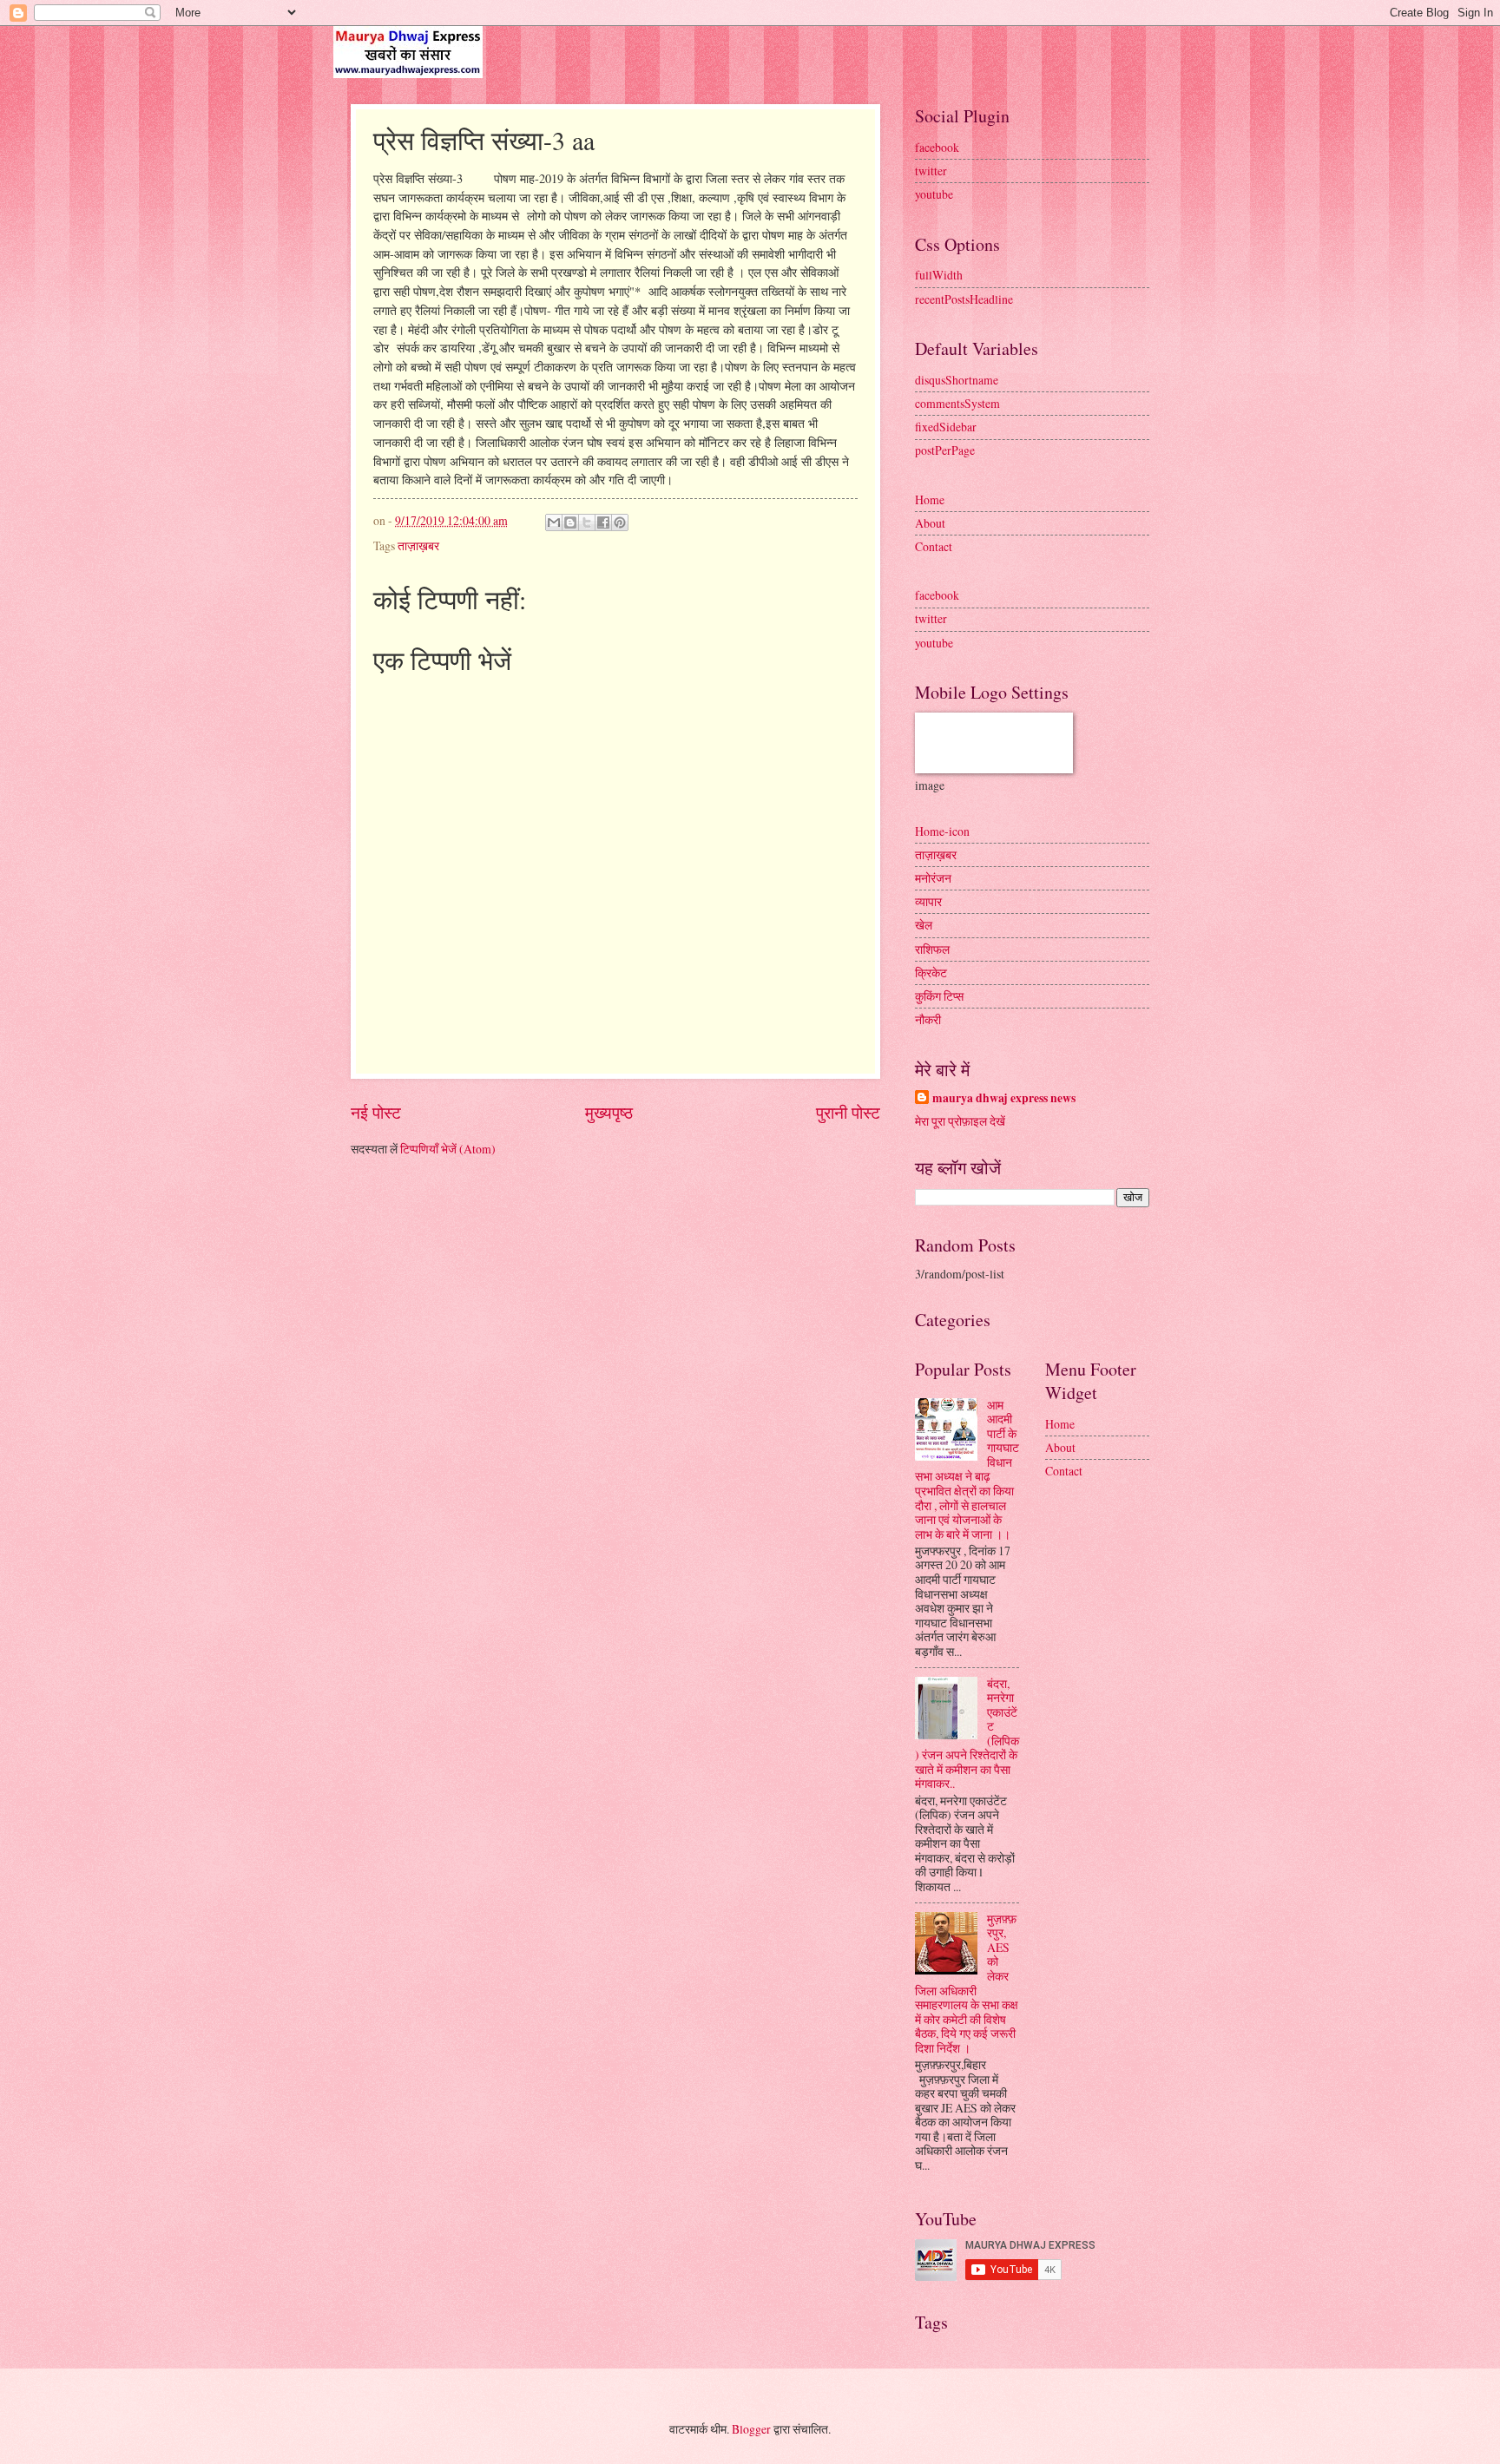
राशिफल (932, 949)
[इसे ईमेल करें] (554, 522)
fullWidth (939, 275)
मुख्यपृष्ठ (609, 1112)
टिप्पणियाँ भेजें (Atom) (448, 1149)
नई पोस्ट (376, 1112)
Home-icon (942, 831)
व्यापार (928, 901)
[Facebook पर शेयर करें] (603, 522)
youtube (934, 194)
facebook (937, 147)
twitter (931, 171)
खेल (924, 925)
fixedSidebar (946, 427)
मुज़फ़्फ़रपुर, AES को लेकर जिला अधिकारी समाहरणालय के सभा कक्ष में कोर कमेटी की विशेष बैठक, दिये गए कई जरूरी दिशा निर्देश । (967, 1983)
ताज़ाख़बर (418, 545)
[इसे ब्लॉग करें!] (570, 522)
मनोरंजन (933, 878)
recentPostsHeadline (964, 299)
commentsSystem (957, 403)
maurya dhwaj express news (1004, 1098)
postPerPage (945, 450)
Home (930, 499)
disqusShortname (957, 380)
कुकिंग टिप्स (939, 996)
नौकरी (928, 1019)
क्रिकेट (931, 972)
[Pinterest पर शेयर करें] (620, 522)
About (930, 523)
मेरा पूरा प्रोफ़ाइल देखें (960, 1121)
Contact (934, 546)
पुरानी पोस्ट (848, 1112)
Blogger (751, 2429)
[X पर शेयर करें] (587, 522)
